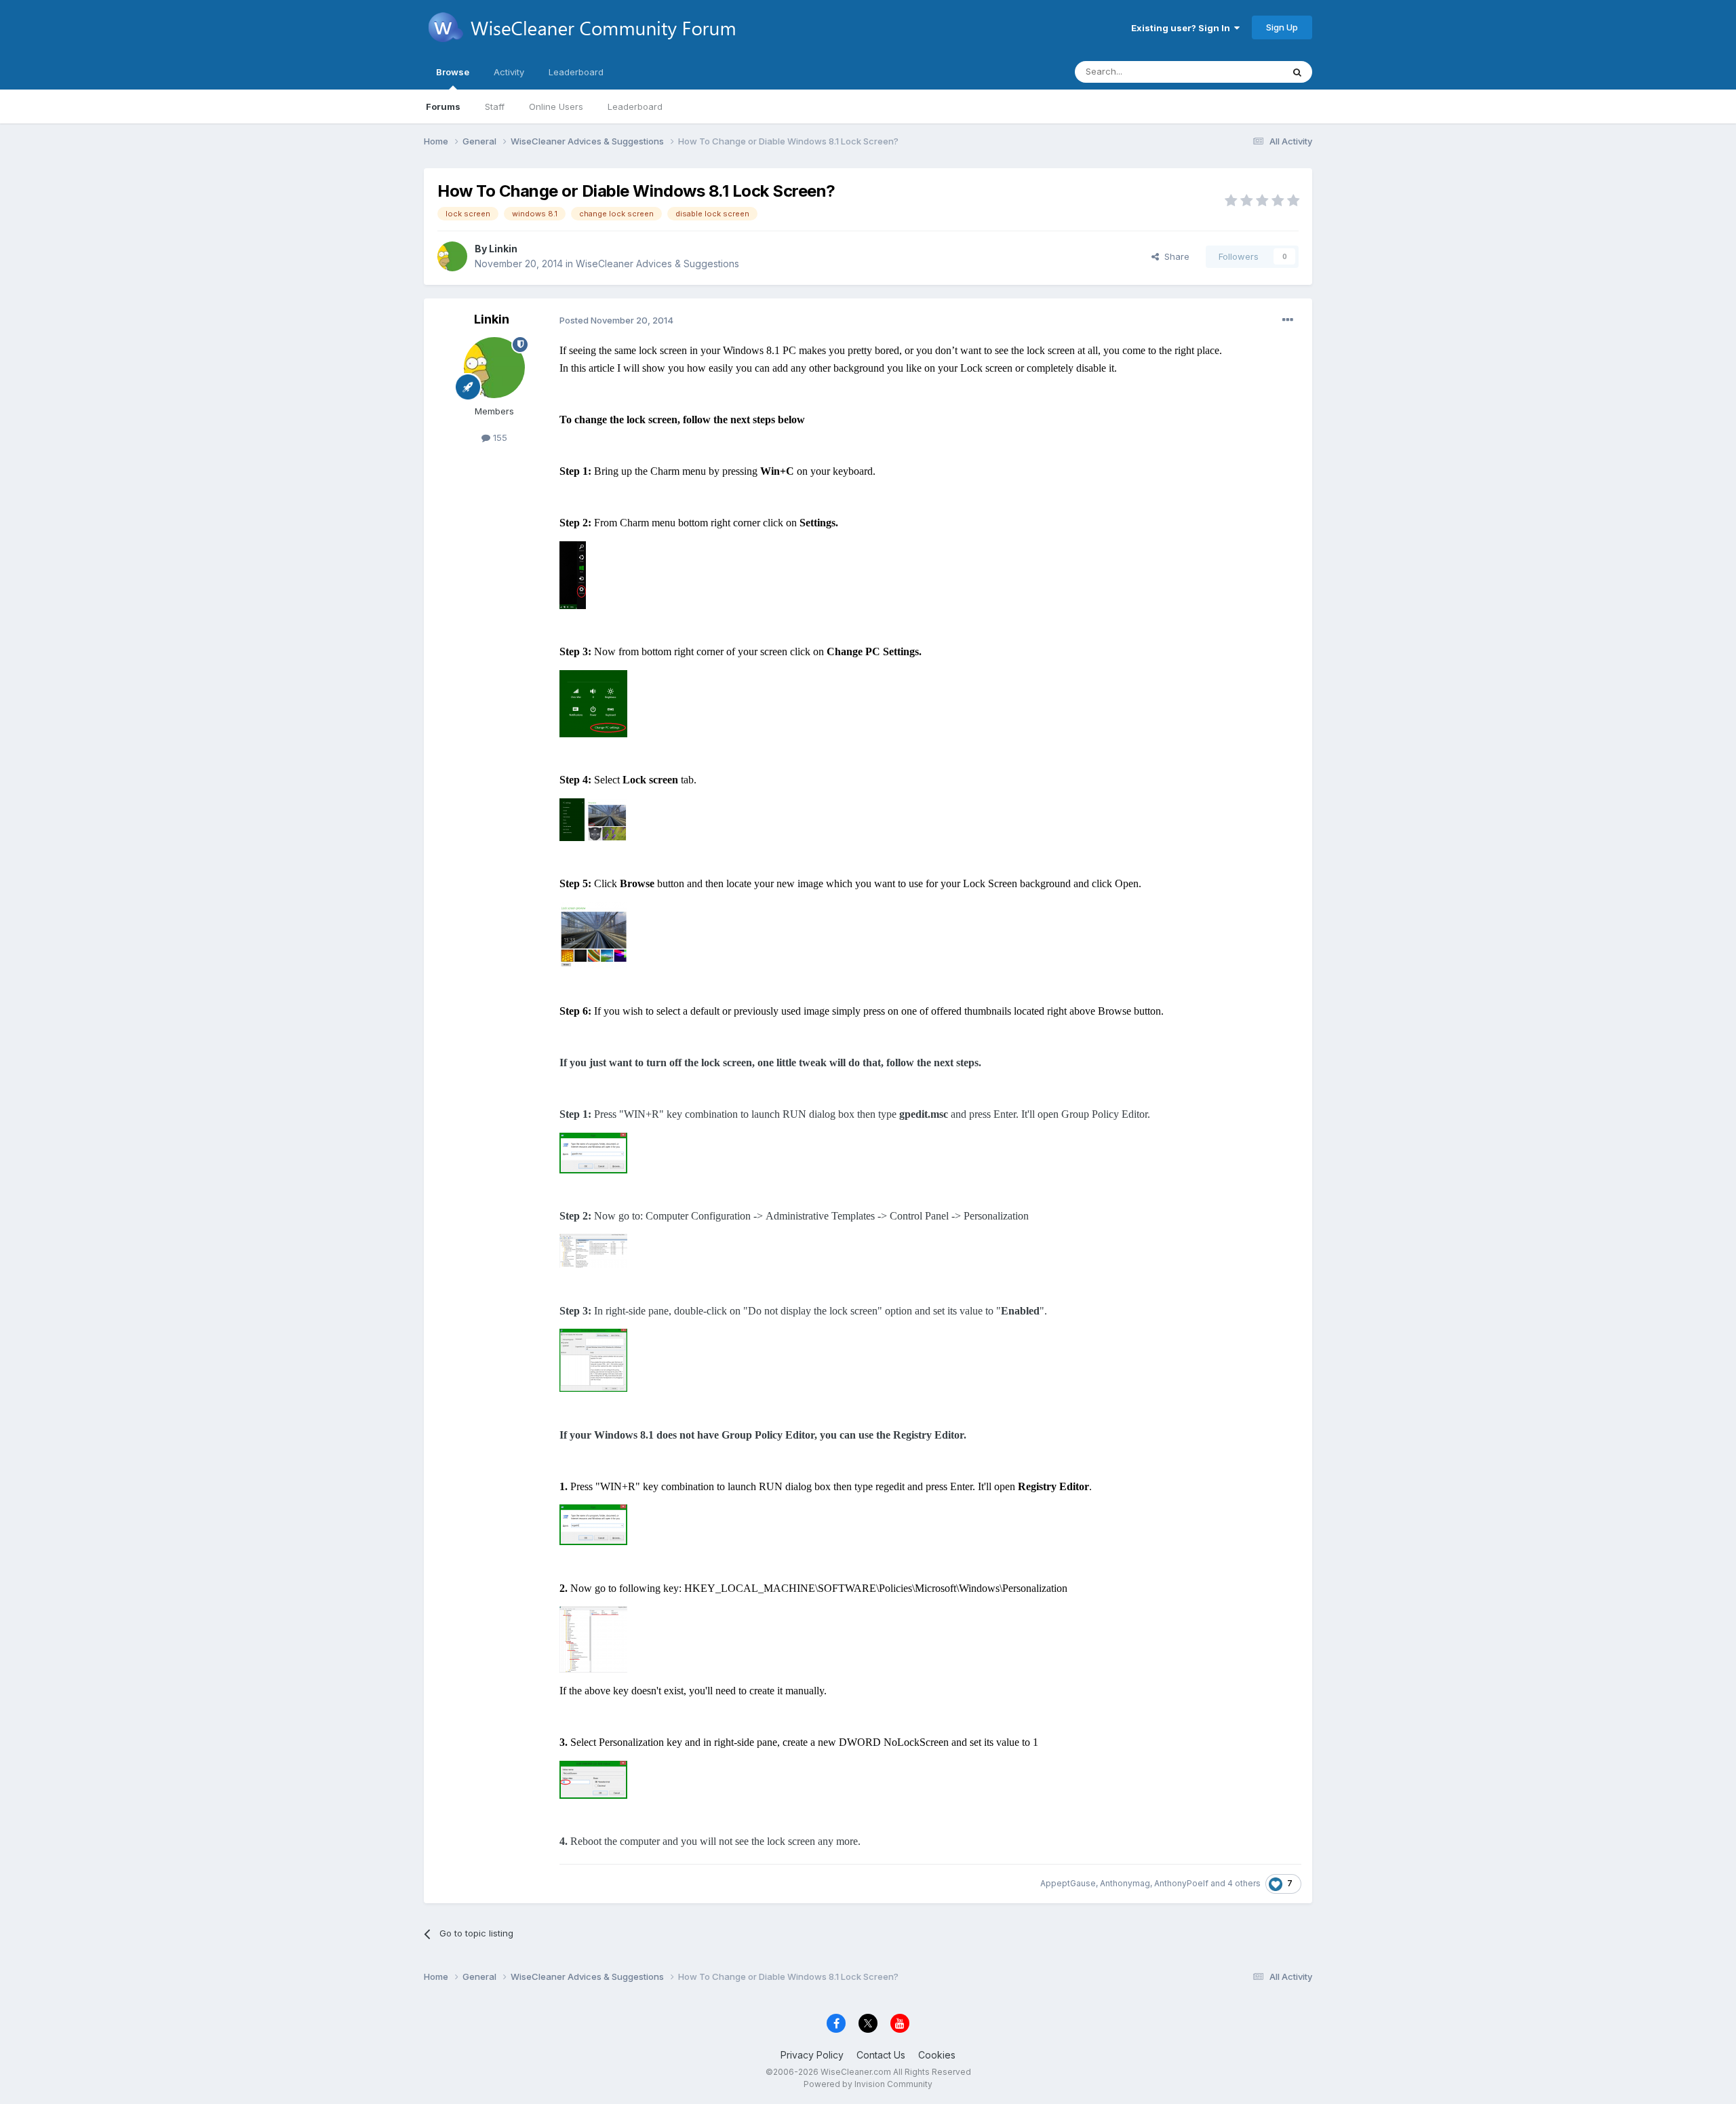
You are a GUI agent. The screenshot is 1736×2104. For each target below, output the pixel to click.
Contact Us (881, 2055)
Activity (509, 72)
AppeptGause (1068, 1883)
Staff (495, 106)
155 (499, 437)
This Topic (1243, 72)
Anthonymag (1125, 1883)
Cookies (937, 2055)
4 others (1244, 1883)
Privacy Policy (812, 2055)
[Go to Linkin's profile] (452, 256)
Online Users (556, 106)
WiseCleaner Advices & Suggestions (657, 264)
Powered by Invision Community (868, 2084)
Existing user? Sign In (1183, 28)
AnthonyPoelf (1181, 1883)
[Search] (1297, 72)
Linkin (503, 249)
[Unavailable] (573, 573)
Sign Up (1282, 27)
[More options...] (1288, 320)
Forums (443, 106)
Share (1174, 256)
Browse (453, 72)
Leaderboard (635, 106)
